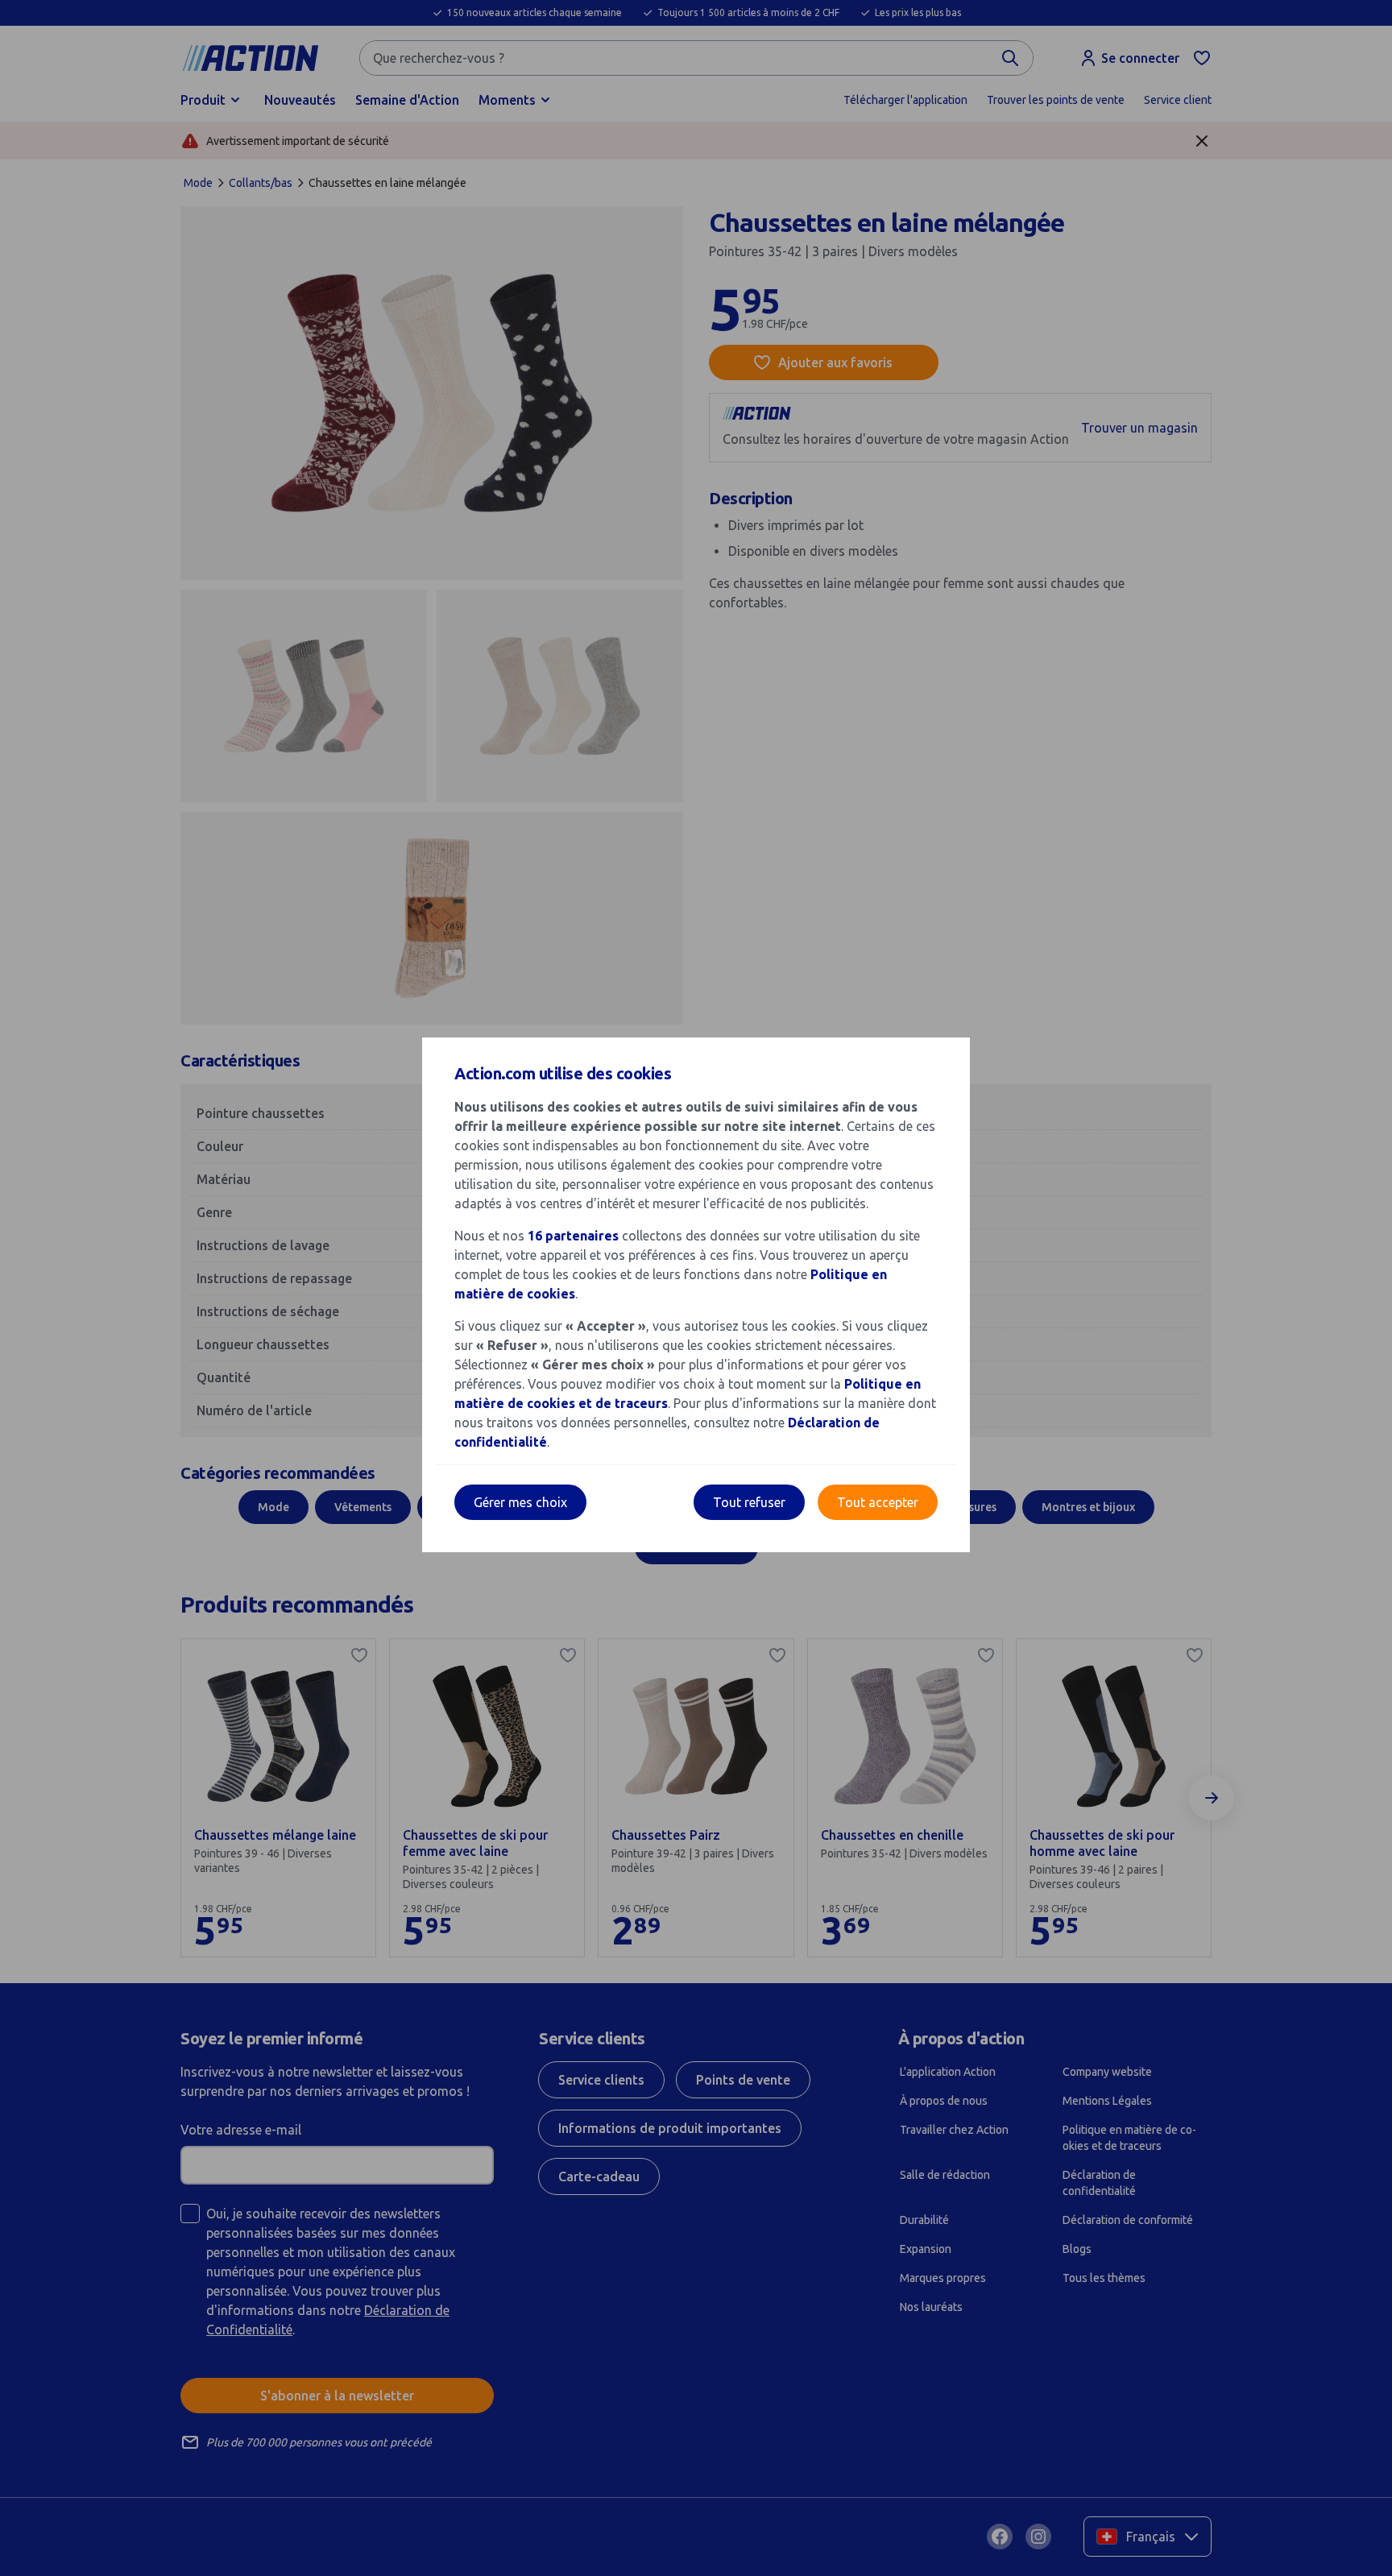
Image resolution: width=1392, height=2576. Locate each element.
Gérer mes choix (520, 1502)
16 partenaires (573, 1236)
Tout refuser (749, 1502)
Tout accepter (878, 1502)
